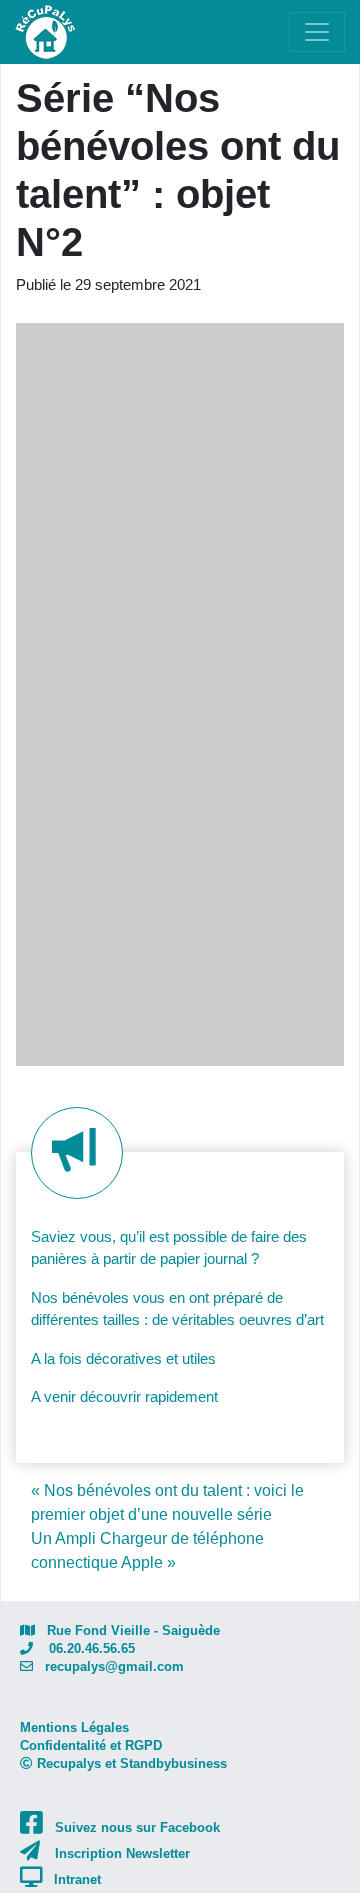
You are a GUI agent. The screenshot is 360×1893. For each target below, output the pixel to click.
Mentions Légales (74, 1727)
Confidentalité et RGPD (91, 1745)
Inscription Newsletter (122, 1853)
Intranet (77, 1879)
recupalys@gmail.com (108, 1666)
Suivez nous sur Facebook (137, 1827)
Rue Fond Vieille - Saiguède (127, 1630)
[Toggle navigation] (317, 32)
